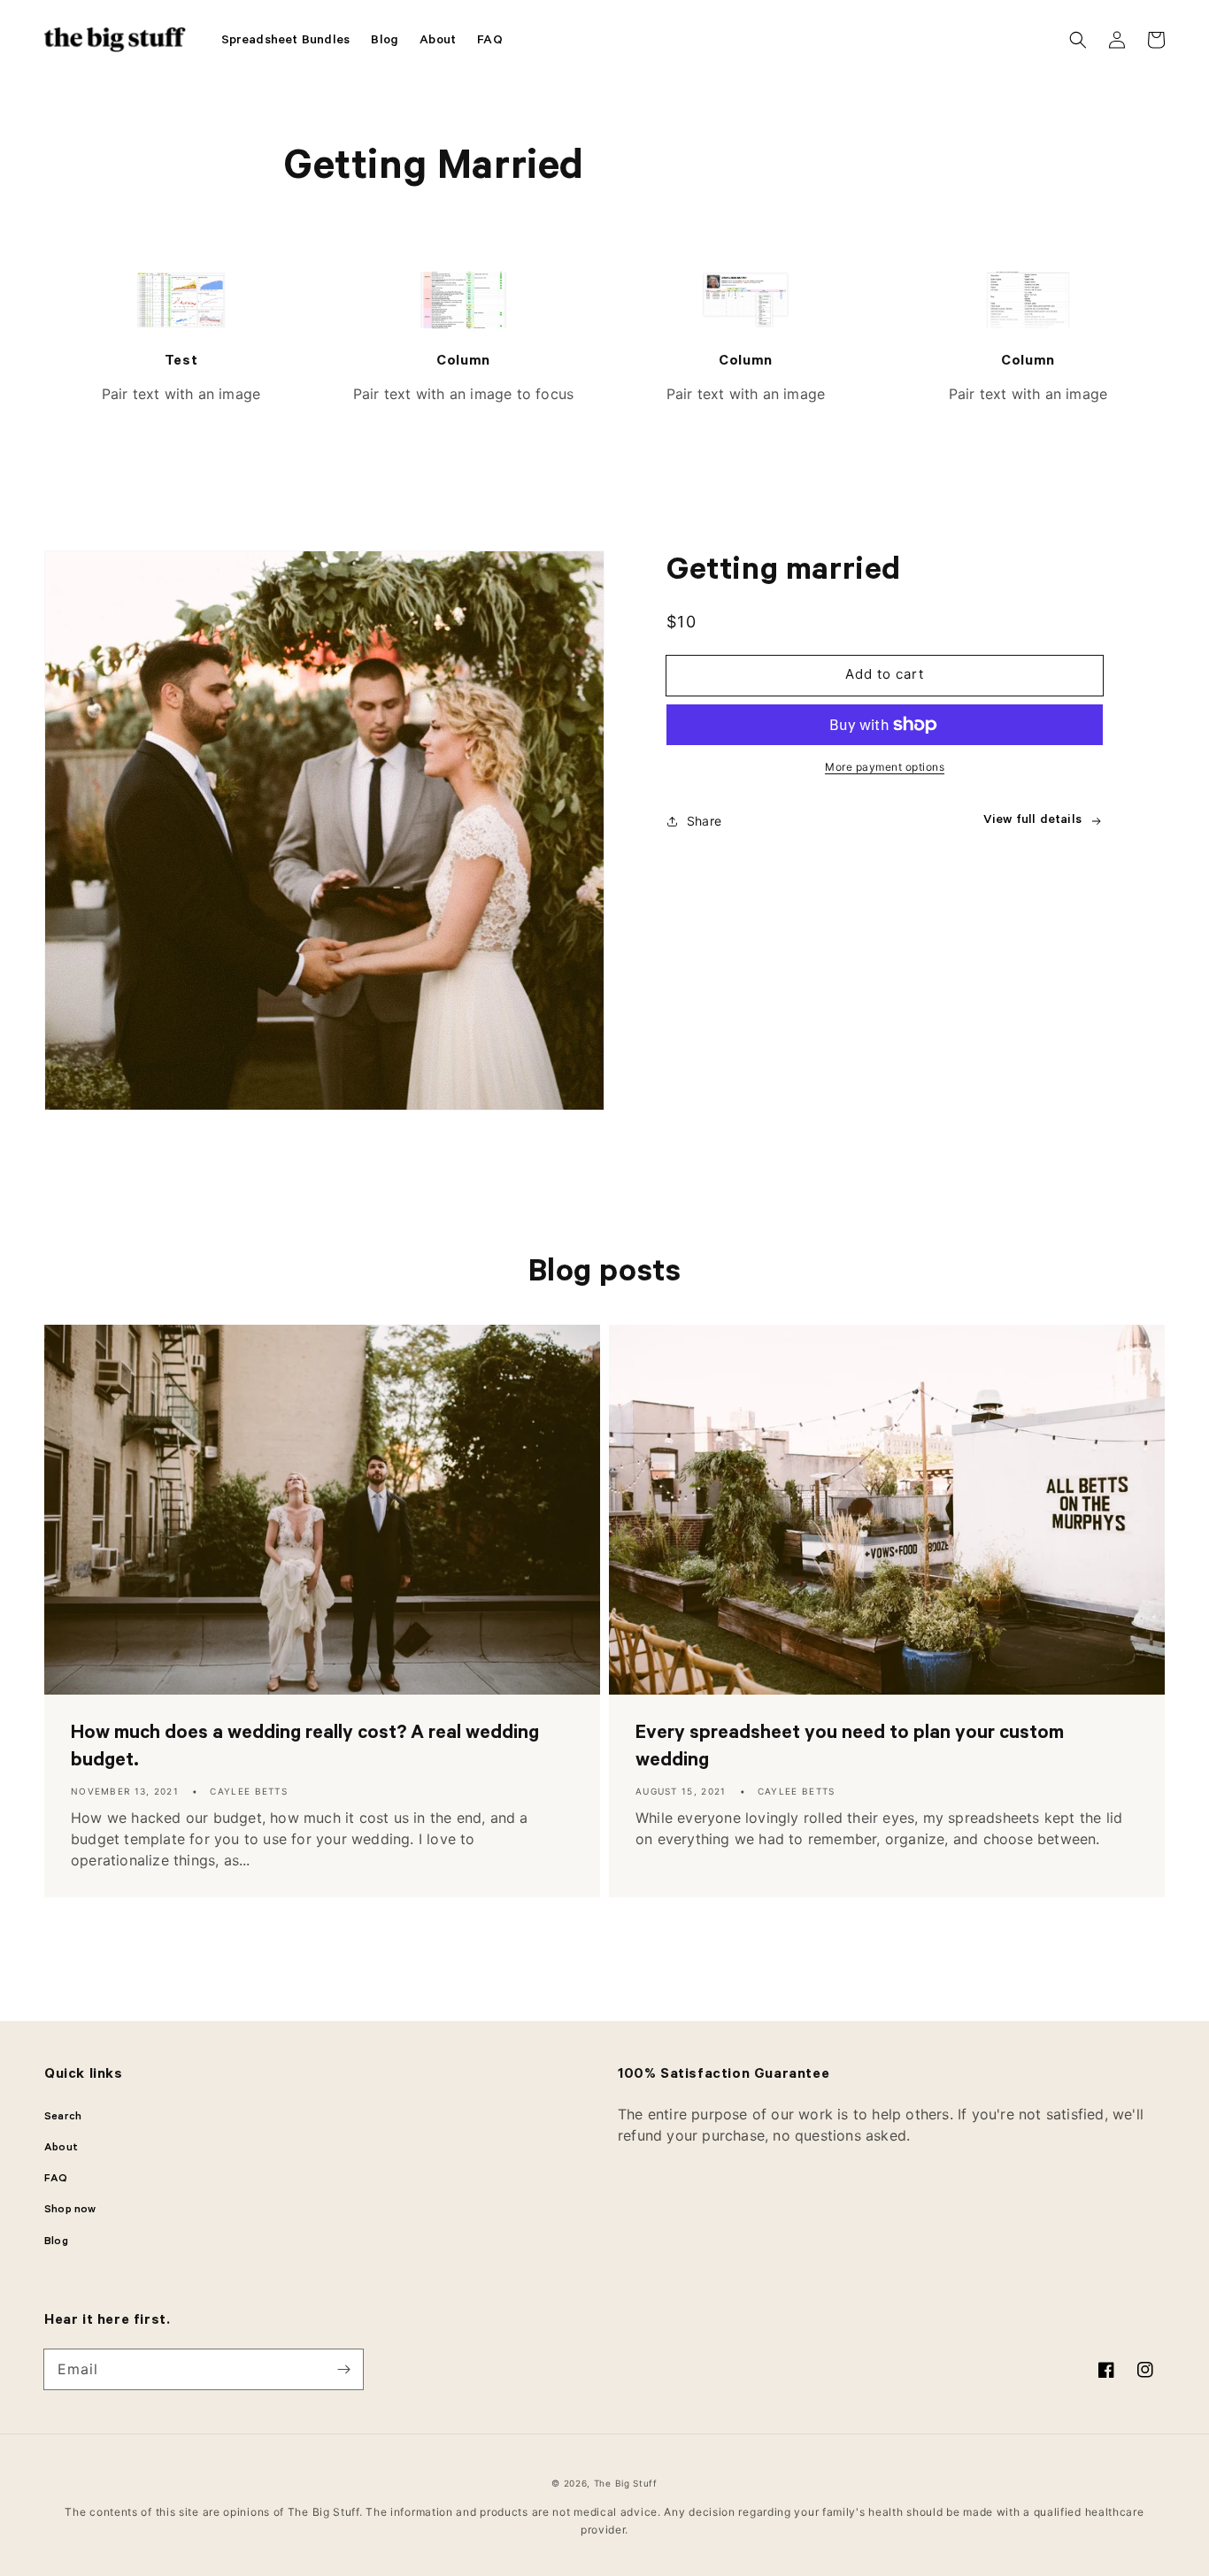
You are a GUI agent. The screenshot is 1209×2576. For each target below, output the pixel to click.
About (61, 2149)
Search (63, 2118)
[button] (1078, 40)
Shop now (70, 2211)
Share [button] (704, 821)
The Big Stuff (626, 2483)
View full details (1032, 821)
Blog (56, 2242)
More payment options (885, 767)
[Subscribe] (343, 2369)
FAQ (56, 2180)
